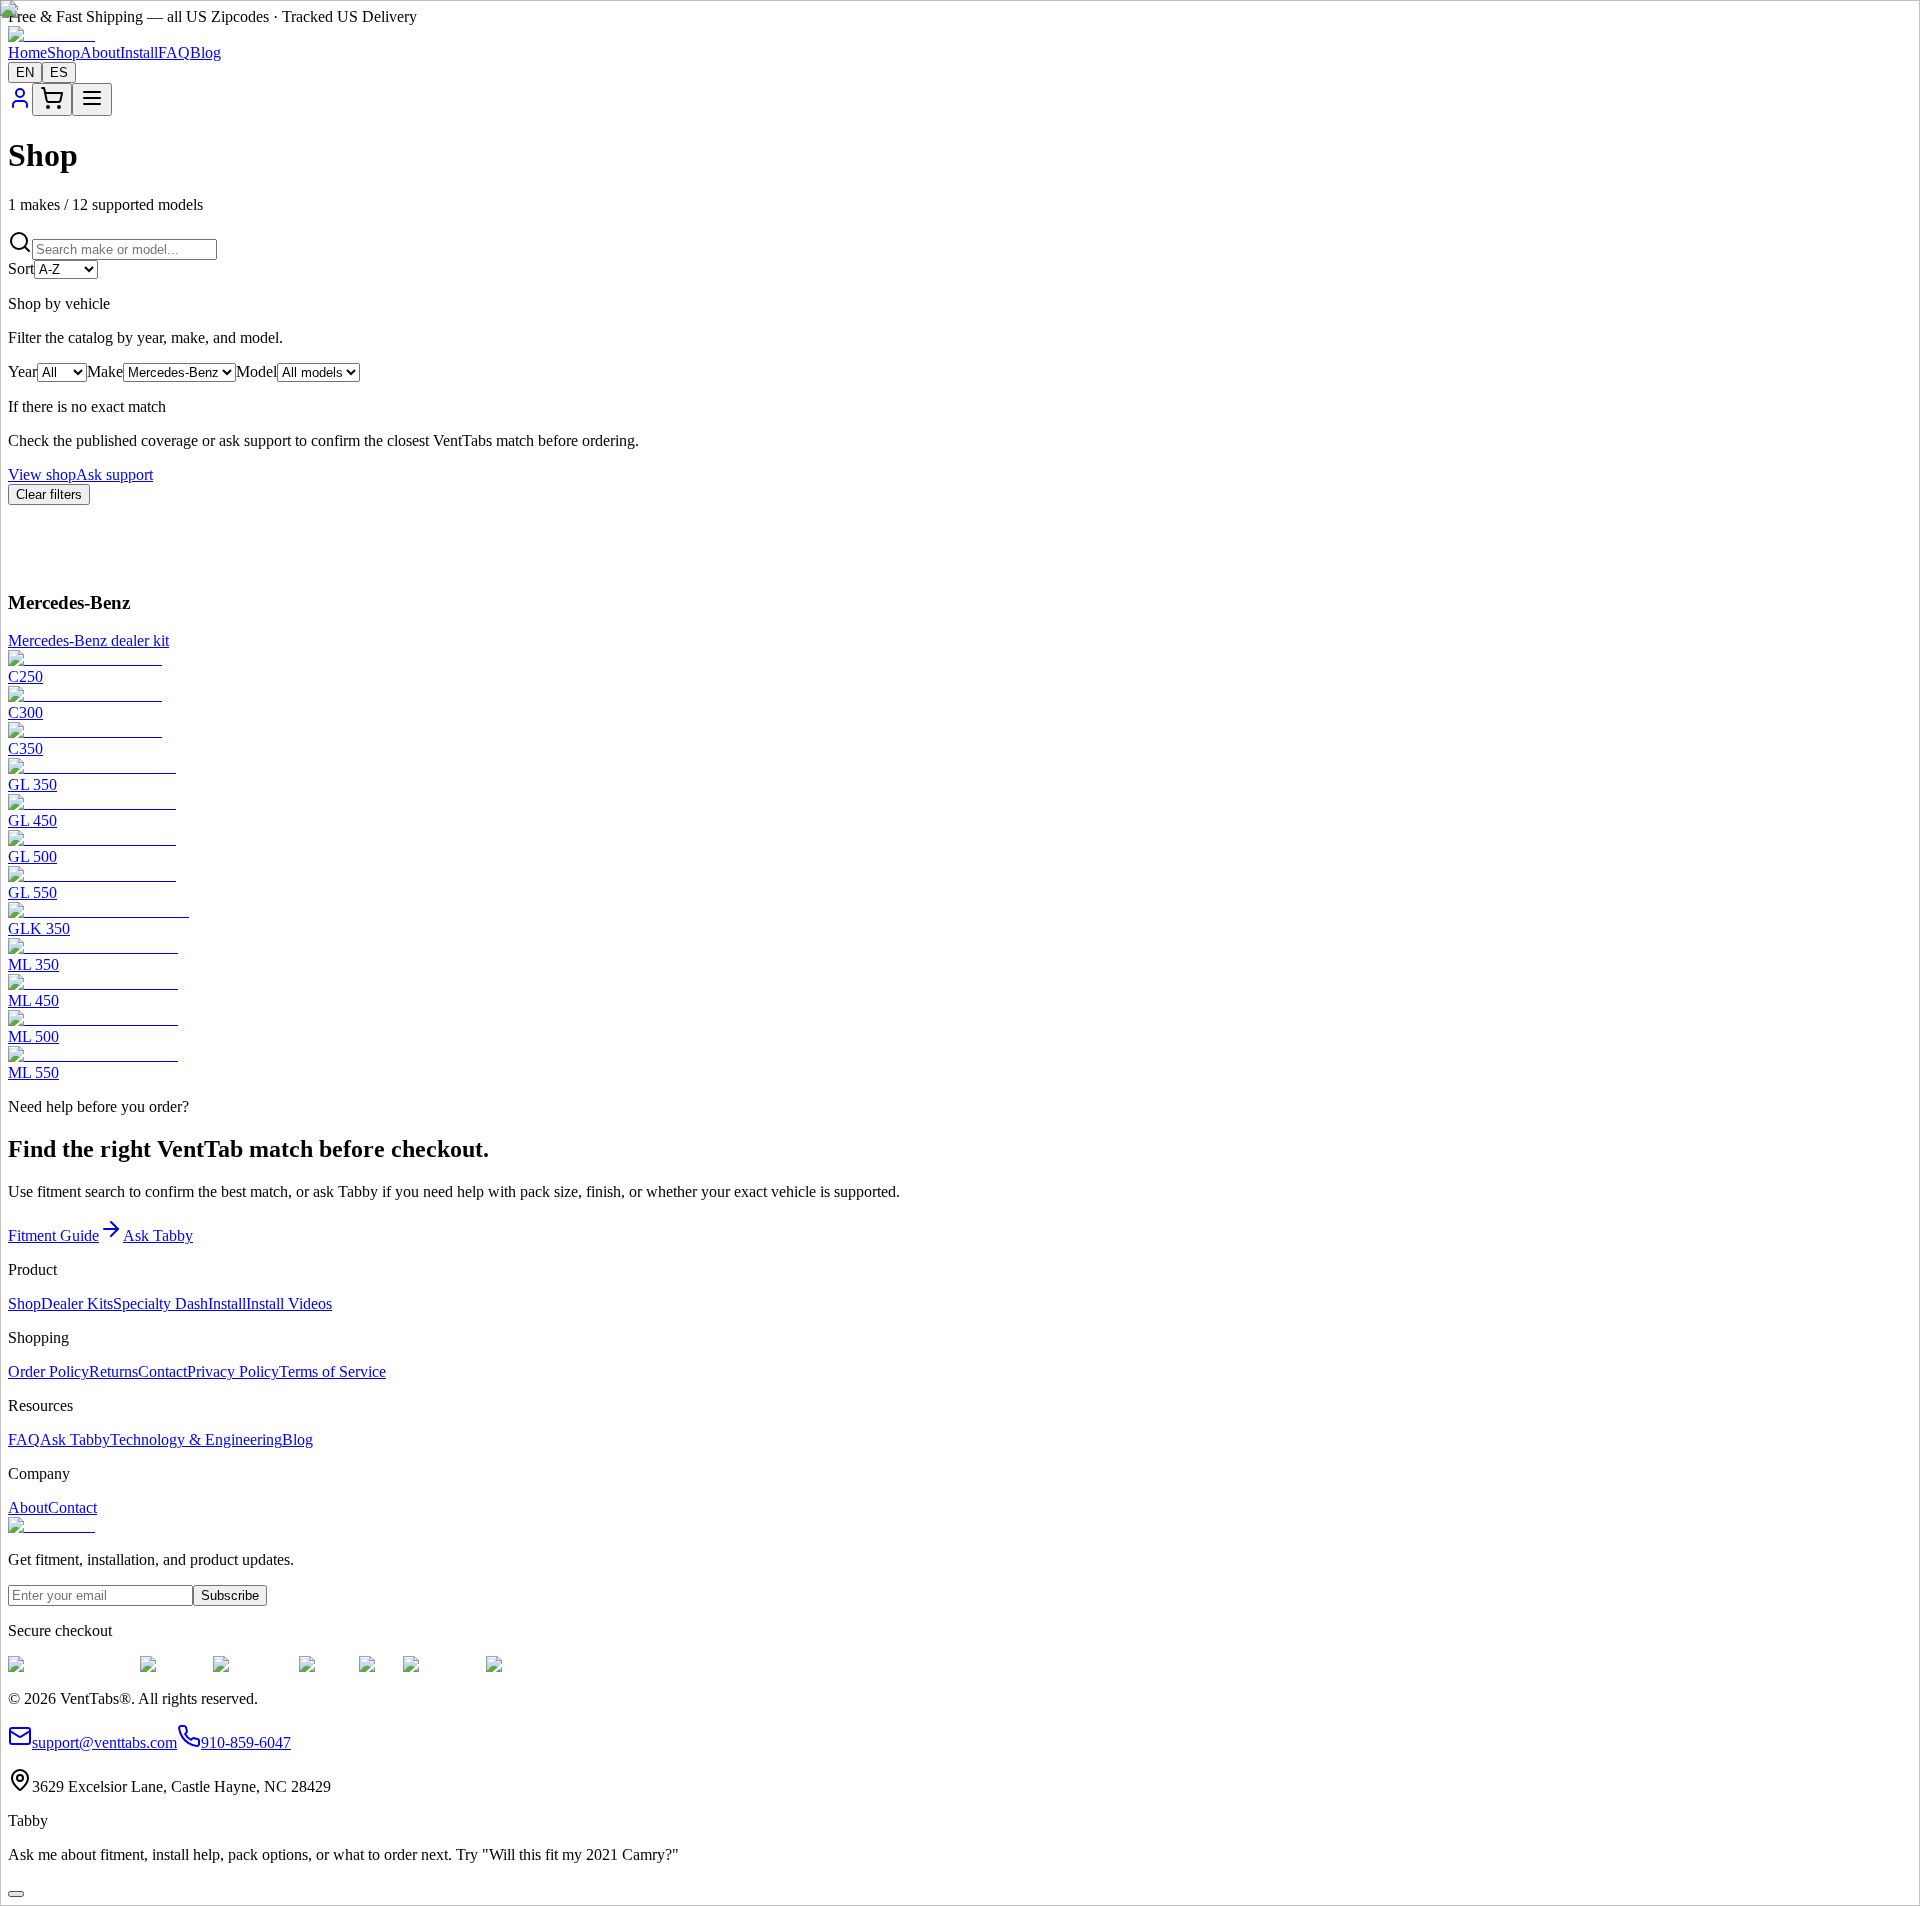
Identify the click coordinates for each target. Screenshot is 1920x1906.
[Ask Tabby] (16, 1894)
